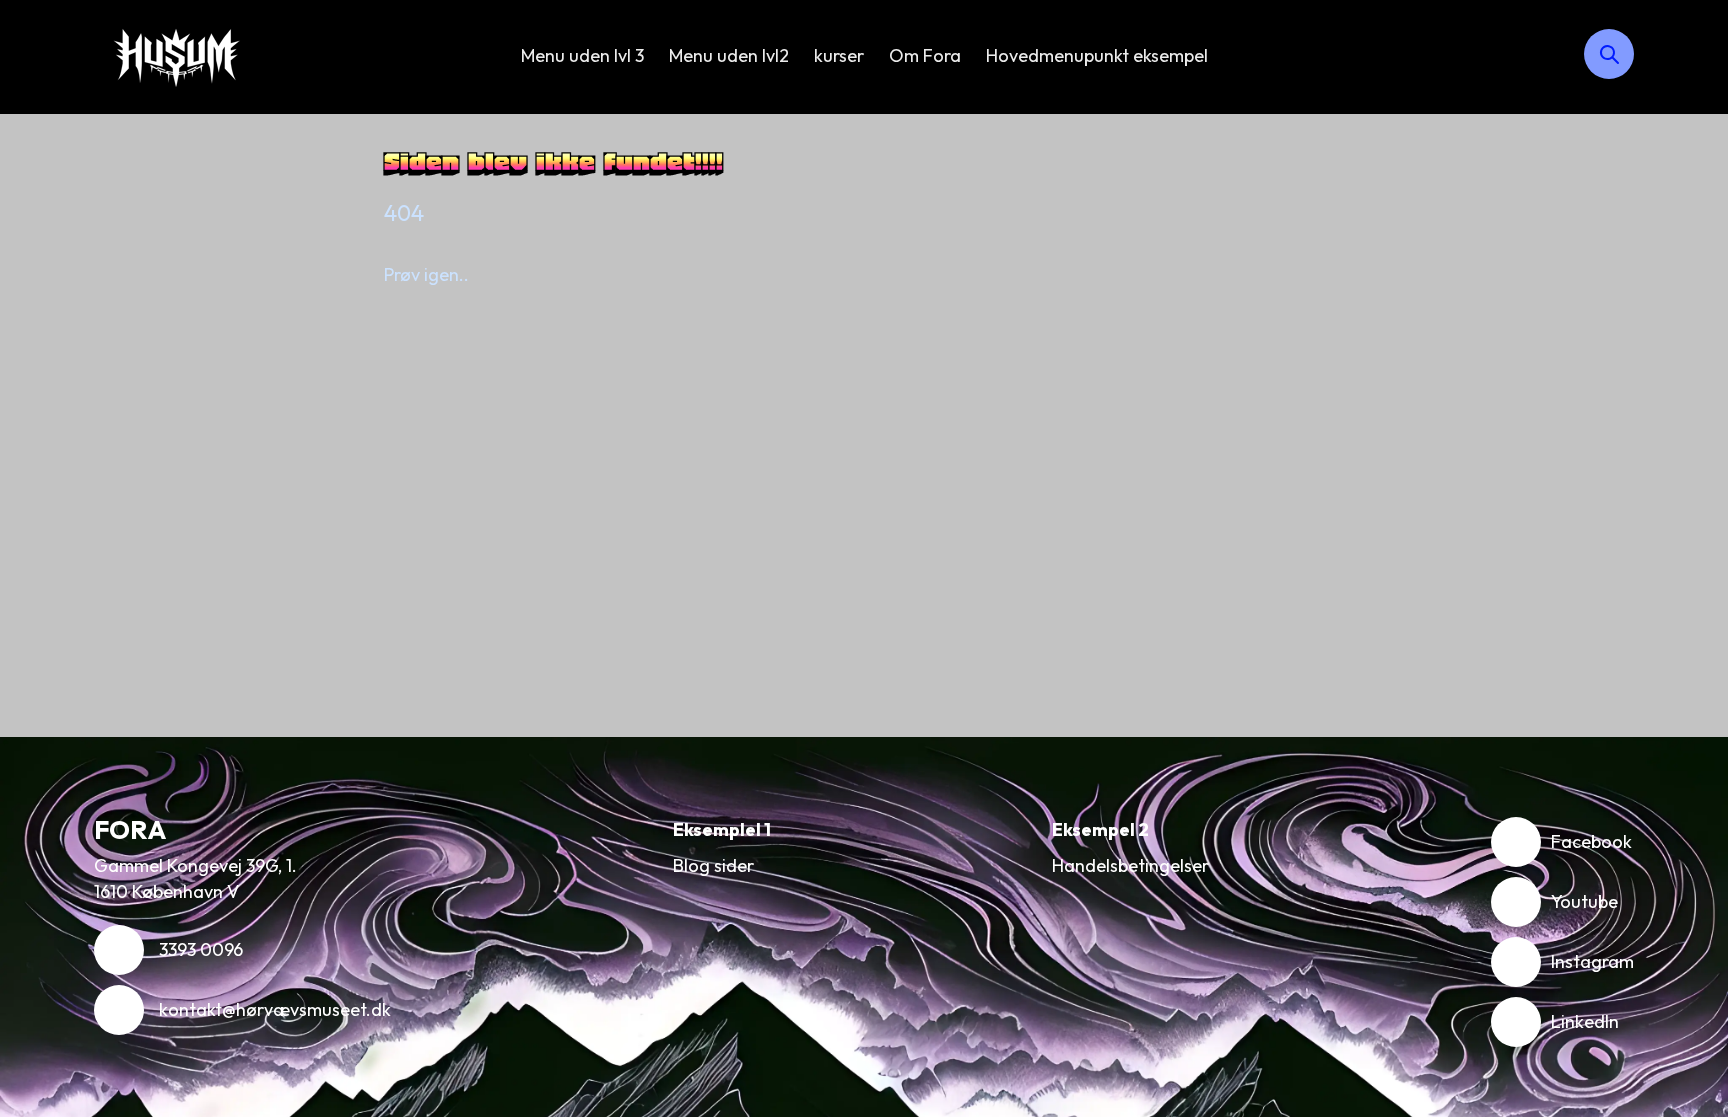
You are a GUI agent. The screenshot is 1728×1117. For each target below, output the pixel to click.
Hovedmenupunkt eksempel (1097, 55)
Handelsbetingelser (1130, 865)
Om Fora (925, 55)
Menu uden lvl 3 (582, 55)
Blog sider (713, 865)
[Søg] (1609, 54)
